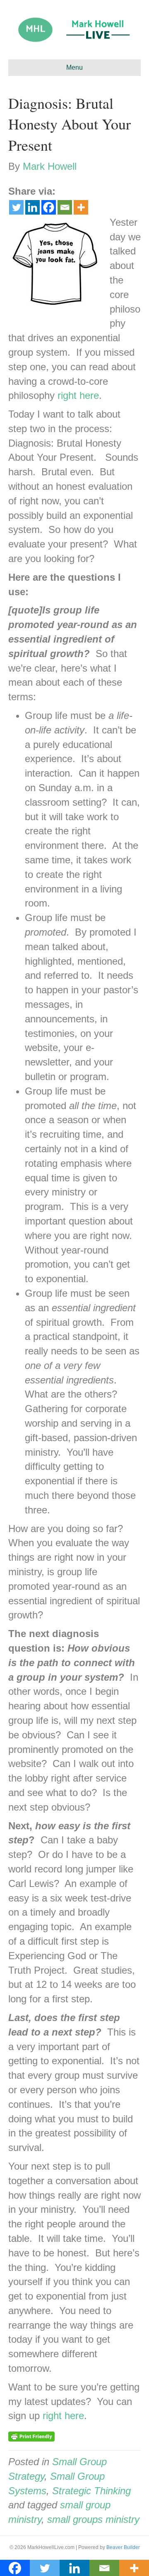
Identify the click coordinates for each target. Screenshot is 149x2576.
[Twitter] (16, 207)
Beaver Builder (123, 2547)
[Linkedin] (32, 207)
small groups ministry (93, 2519)
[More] (81, 207)
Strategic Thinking (91, 2491)
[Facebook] (49, 207)
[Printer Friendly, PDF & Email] (31, 2436)
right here (78, 395)
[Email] (65, 207)
